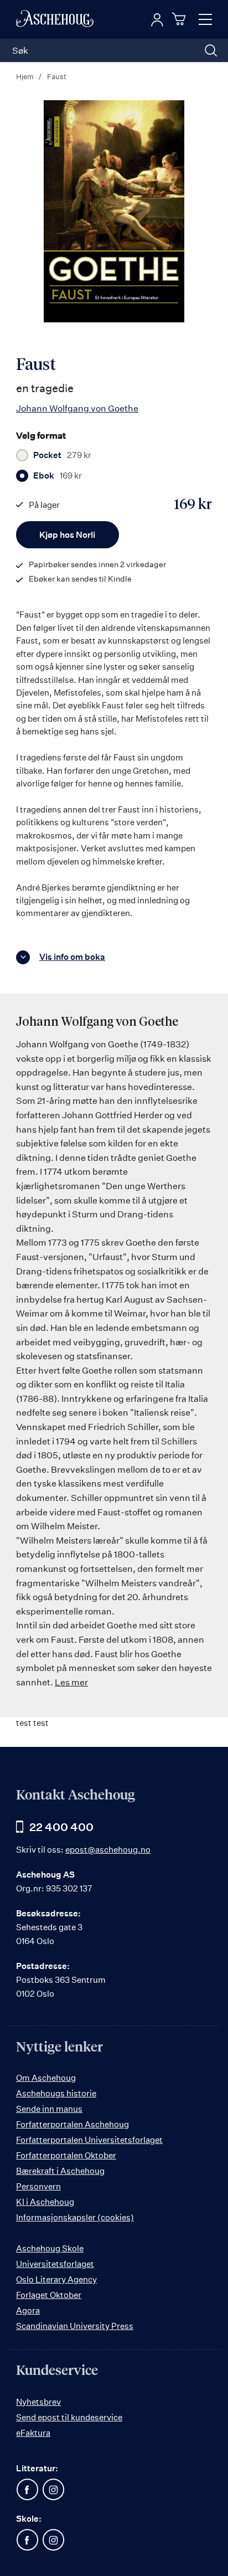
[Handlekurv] (180, 19)
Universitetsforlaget (55, 2264)
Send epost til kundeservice (69, 2417)
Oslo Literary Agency (56, 2279)
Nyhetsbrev (38, 2402)
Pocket (62, 455)
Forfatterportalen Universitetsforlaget (89, 2140)
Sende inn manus (49, 2109)
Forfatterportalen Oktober (66, 2155)
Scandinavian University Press (75, 2326)
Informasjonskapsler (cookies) (75, 2217)
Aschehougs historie (56, 2093)
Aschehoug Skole (50, 2248)
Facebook (27, 2490)
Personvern (38, 2186)
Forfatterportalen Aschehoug (72, 2124)
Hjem (25, 76)
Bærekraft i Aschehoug (60, 2171)
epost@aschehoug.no (108, 1850)
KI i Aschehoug (45, 2202)
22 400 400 (61, 1827)
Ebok (58, 476)
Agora (28, 2310)
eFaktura (33, 2433)
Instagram (53, 2490)
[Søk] (211, 50)
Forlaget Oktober (49, 2295)
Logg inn (157, 20)
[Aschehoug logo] (55, 19)
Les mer (71, 1682)
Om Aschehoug (46, 2078)
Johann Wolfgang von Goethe (77, 408)
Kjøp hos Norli (67, 535)
